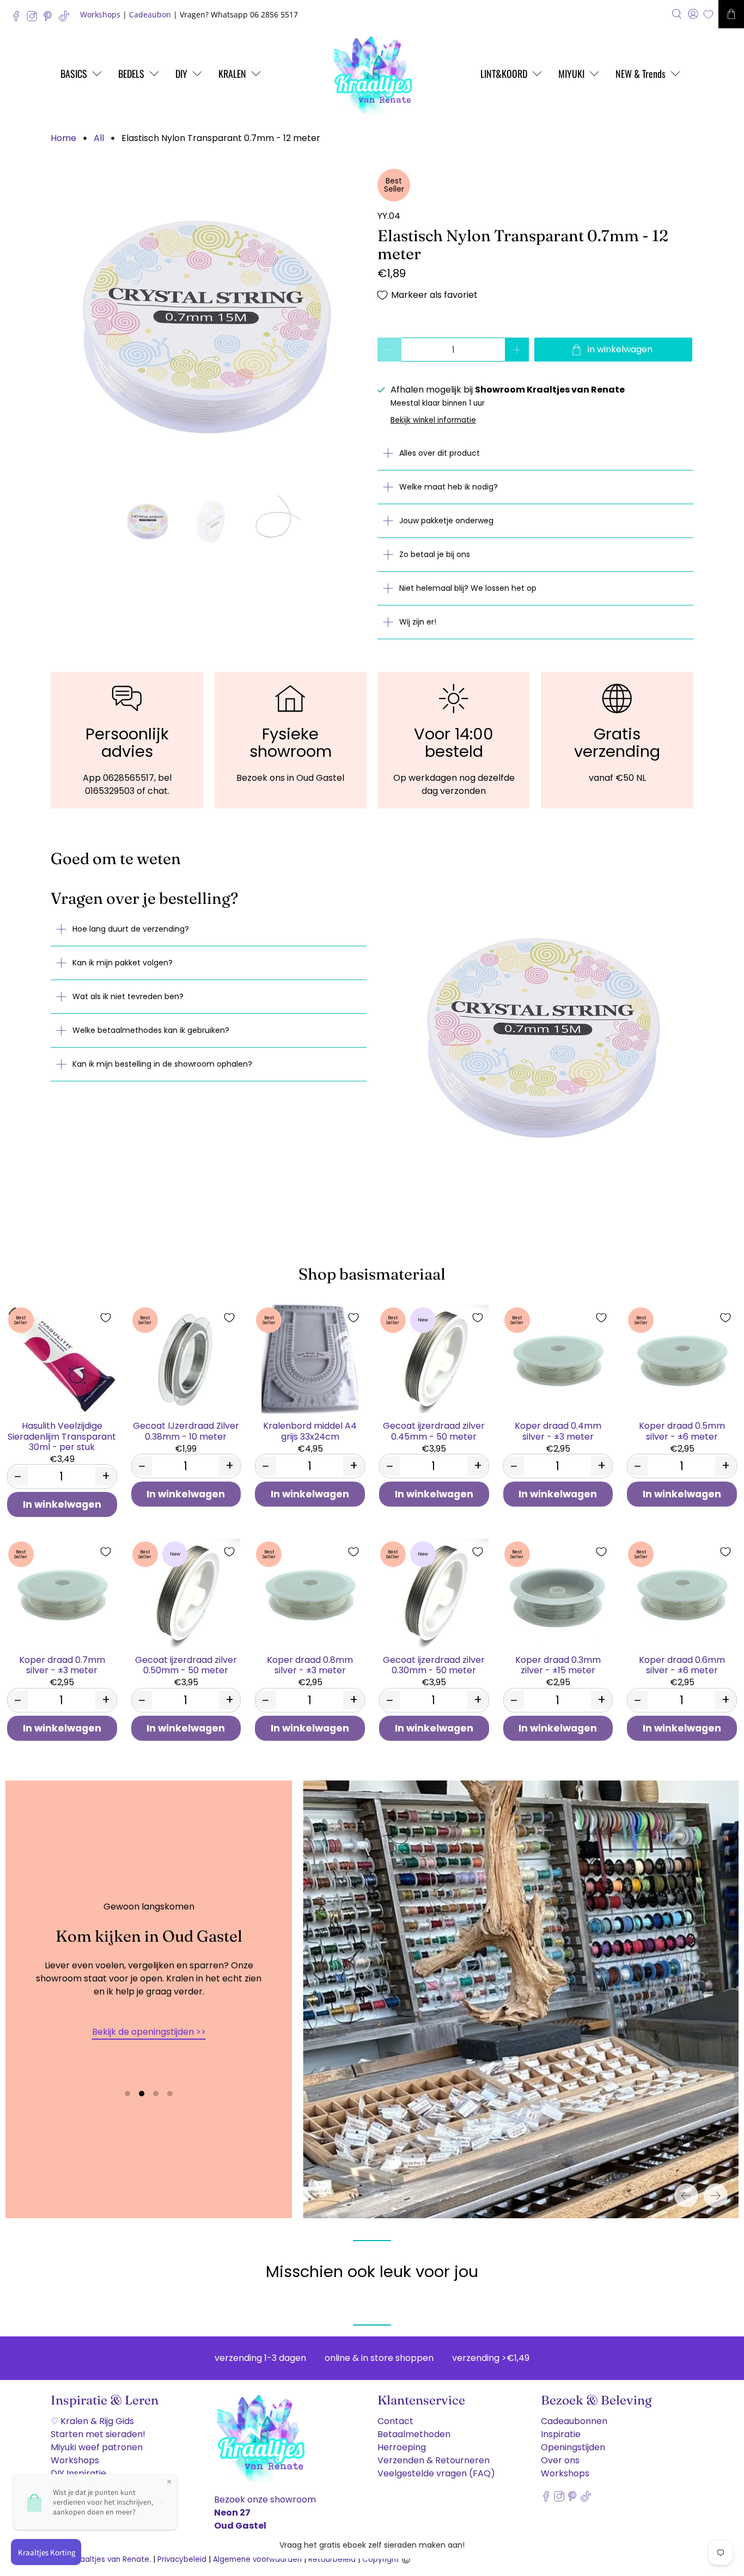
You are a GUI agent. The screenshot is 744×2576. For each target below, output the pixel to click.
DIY (181, 74)
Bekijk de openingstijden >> (149, 2032)
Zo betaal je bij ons (435, 554)
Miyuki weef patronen (97, 2447)
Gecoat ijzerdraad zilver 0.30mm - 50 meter (434, 1665)
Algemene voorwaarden (257, 2559)
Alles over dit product (440, 453)
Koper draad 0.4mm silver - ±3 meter (558, 1430)
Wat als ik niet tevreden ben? (128, 996)
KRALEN (232, 74)
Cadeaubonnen (574, 2421)
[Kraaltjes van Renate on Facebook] (19, 19)
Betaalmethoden (414, 2434)
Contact (395, 2421)
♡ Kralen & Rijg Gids (92, 2421)
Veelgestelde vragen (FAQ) (436, 2473)
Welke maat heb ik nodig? (449, 487)
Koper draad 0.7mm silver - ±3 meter (62, 1665)
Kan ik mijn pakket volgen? (123, 963)
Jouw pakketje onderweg (446, 521)
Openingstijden (573, 2447)
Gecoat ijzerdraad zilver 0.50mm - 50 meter (186, 1665)
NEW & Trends (641, 74)
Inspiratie (561, 2434)
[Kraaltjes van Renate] (372, 74)
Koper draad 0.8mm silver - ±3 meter (310, 1665)
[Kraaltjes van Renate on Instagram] (35, 19)
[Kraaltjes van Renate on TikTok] (67, 19)
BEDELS (131, 74)
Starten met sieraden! (98, 2434)
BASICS (74, 74)
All (99, 138)
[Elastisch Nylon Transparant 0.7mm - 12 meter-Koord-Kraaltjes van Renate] (209, 327)
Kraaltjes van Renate (111, 2559)
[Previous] (686, 2195)
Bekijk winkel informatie (433, 420)
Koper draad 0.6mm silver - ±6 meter (682, 1665)
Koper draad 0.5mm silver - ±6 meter (682, 1430)
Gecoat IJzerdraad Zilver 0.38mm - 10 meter (186, 1430)
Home (63, 138)
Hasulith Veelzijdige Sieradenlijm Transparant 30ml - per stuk (62, 1436)
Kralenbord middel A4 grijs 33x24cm (310, 1430)
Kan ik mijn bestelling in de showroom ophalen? (162, 1064)
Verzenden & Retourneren (434, 2460)
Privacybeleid (182, 2559)
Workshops (100, 14)
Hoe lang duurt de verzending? (131, 929)
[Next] (716, 2195)
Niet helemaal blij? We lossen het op (468, 588)
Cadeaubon (150, 14)
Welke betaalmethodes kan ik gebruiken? (151, 1030)
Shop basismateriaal (372, 1274)
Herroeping (402, 2447)
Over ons (560, 2460)
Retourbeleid (332, 2559)
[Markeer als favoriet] (106, 1318)
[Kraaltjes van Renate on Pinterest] (50, 19)
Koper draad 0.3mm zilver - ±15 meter (558, 1665)
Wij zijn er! (418, 622)
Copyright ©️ (386, 2559)
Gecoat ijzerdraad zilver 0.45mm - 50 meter (434, 1430)
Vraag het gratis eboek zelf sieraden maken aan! (372, 2545)
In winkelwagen (62, 1504)
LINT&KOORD (504, 74)
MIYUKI (571, 74)
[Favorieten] (708, 14)
